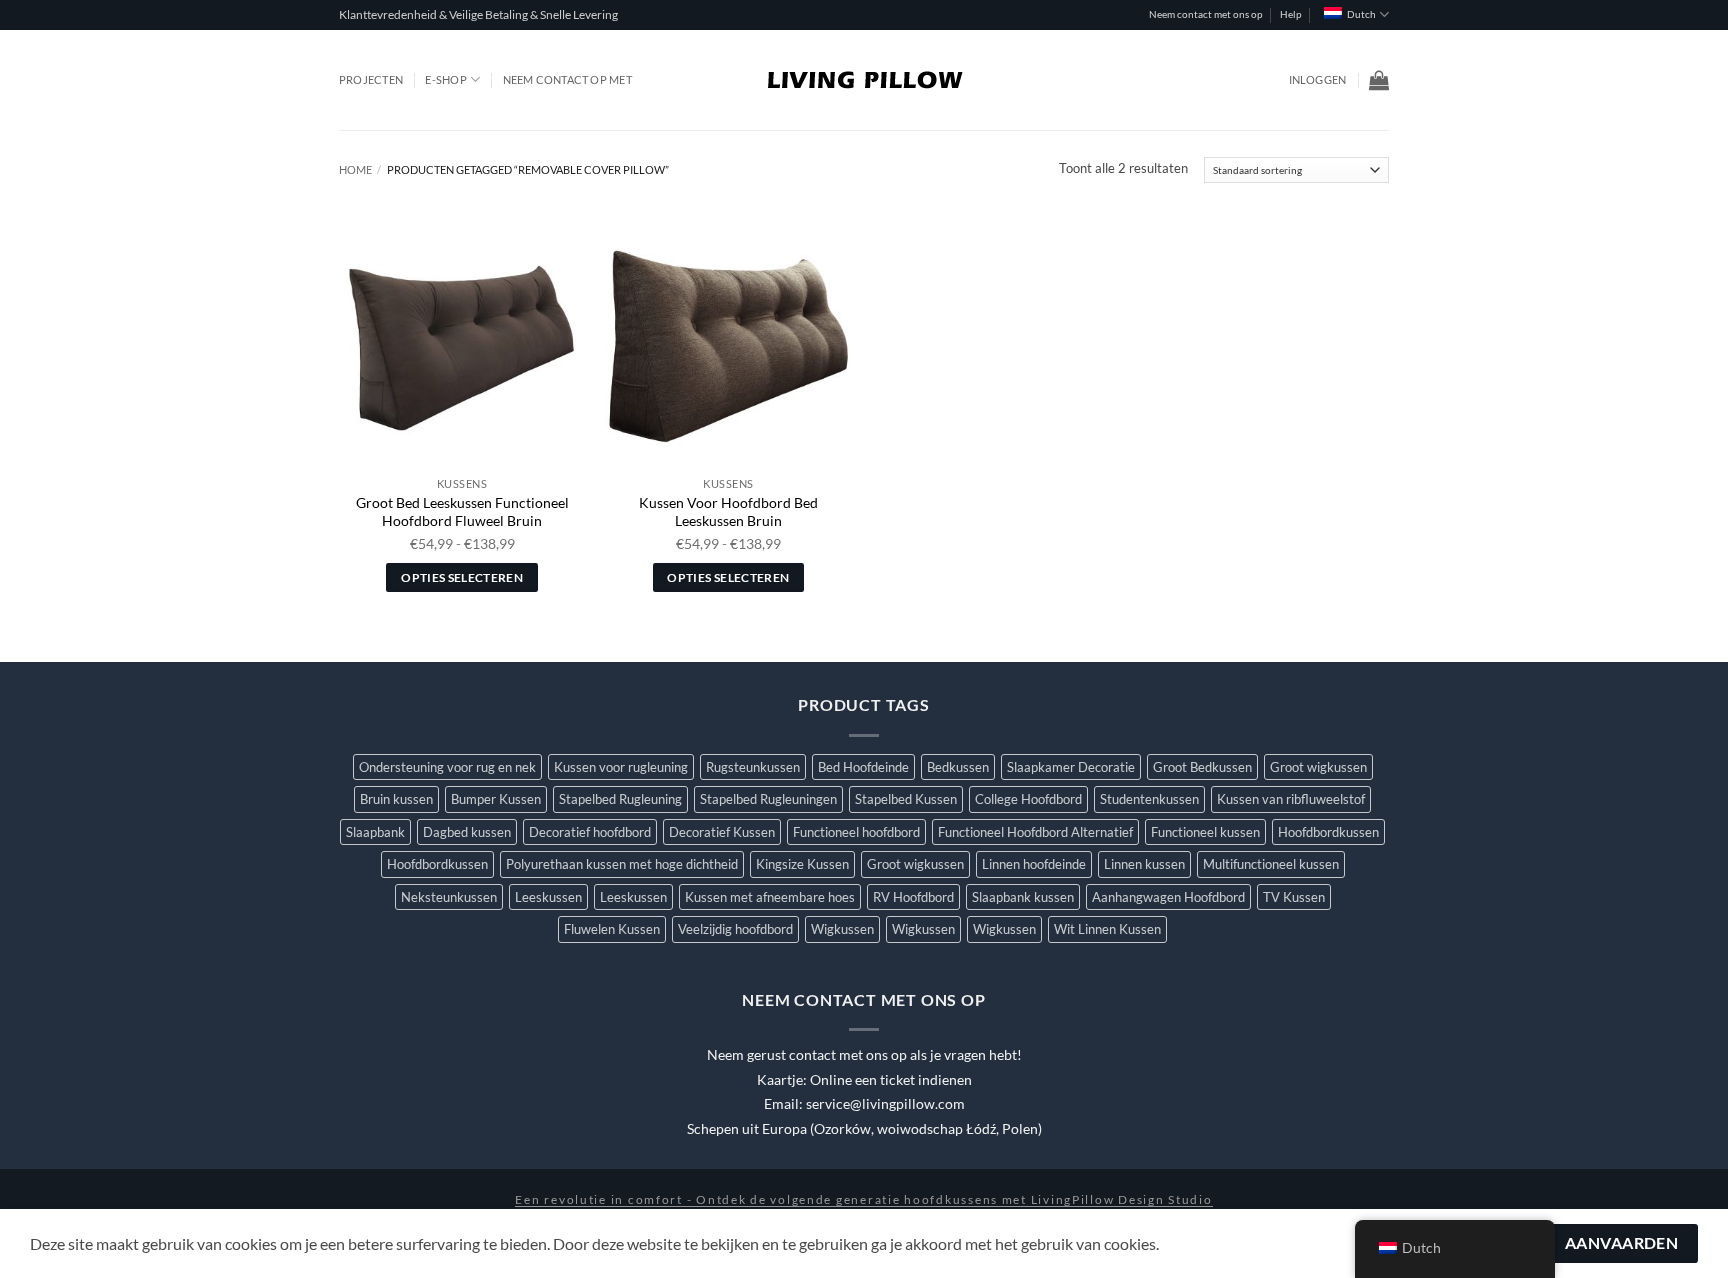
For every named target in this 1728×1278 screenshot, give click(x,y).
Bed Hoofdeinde (863, 767)
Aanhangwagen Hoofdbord (1168, 897)
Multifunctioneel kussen (1271, 864)
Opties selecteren (462, 577)
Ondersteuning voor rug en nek (447, 767)
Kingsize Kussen (802, 864)
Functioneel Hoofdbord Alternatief (1035, 832)
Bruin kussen (396, 799)
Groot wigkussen (1318, 767)
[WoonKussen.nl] (864, 80)
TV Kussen (1294, 897)
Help (1291, 14)
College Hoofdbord (1028, 799)
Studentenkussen (1149, 799)
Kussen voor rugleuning (621, 767)
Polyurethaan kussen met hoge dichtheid (622, 864)
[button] (1318, 80)
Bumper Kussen (496, 799)
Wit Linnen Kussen (1107, 929)
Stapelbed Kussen (906, 799)
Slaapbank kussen (1023, 897)
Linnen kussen (1144, 864)
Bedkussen (958, 767)
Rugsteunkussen (753, 767)
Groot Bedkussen (1202, 767)
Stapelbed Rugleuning (620, 799)
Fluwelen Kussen (612, 929)
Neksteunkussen (449, 897)
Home (355, 169)
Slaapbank (375, 832)
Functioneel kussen (1205, 832)
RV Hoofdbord (913, 897)
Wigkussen (842, 929)
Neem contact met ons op (1206, 14)
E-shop (445, 79)
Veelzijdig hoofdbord (735, 929)
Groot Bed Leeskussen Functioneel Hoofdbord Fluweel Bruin (462, 512)
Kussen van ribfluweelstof (1291, 799)
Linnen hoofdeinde (1034, 864)
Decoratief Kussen (722, 832)
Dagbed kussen (467, 832)
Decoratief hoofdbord (590, 832)
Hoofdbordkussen (1328, 832)
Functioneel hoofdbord (856, 832)
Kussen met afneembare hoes (770, 897)
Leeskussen (548, 897)
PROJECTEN (371, 79)
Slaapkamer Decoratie (1071, 767)
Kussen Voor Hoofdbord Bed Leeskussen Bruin (728, 512)
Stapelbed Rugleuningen (768, 799)
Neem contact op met (567, 79)
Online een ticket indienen (891, 1080)
